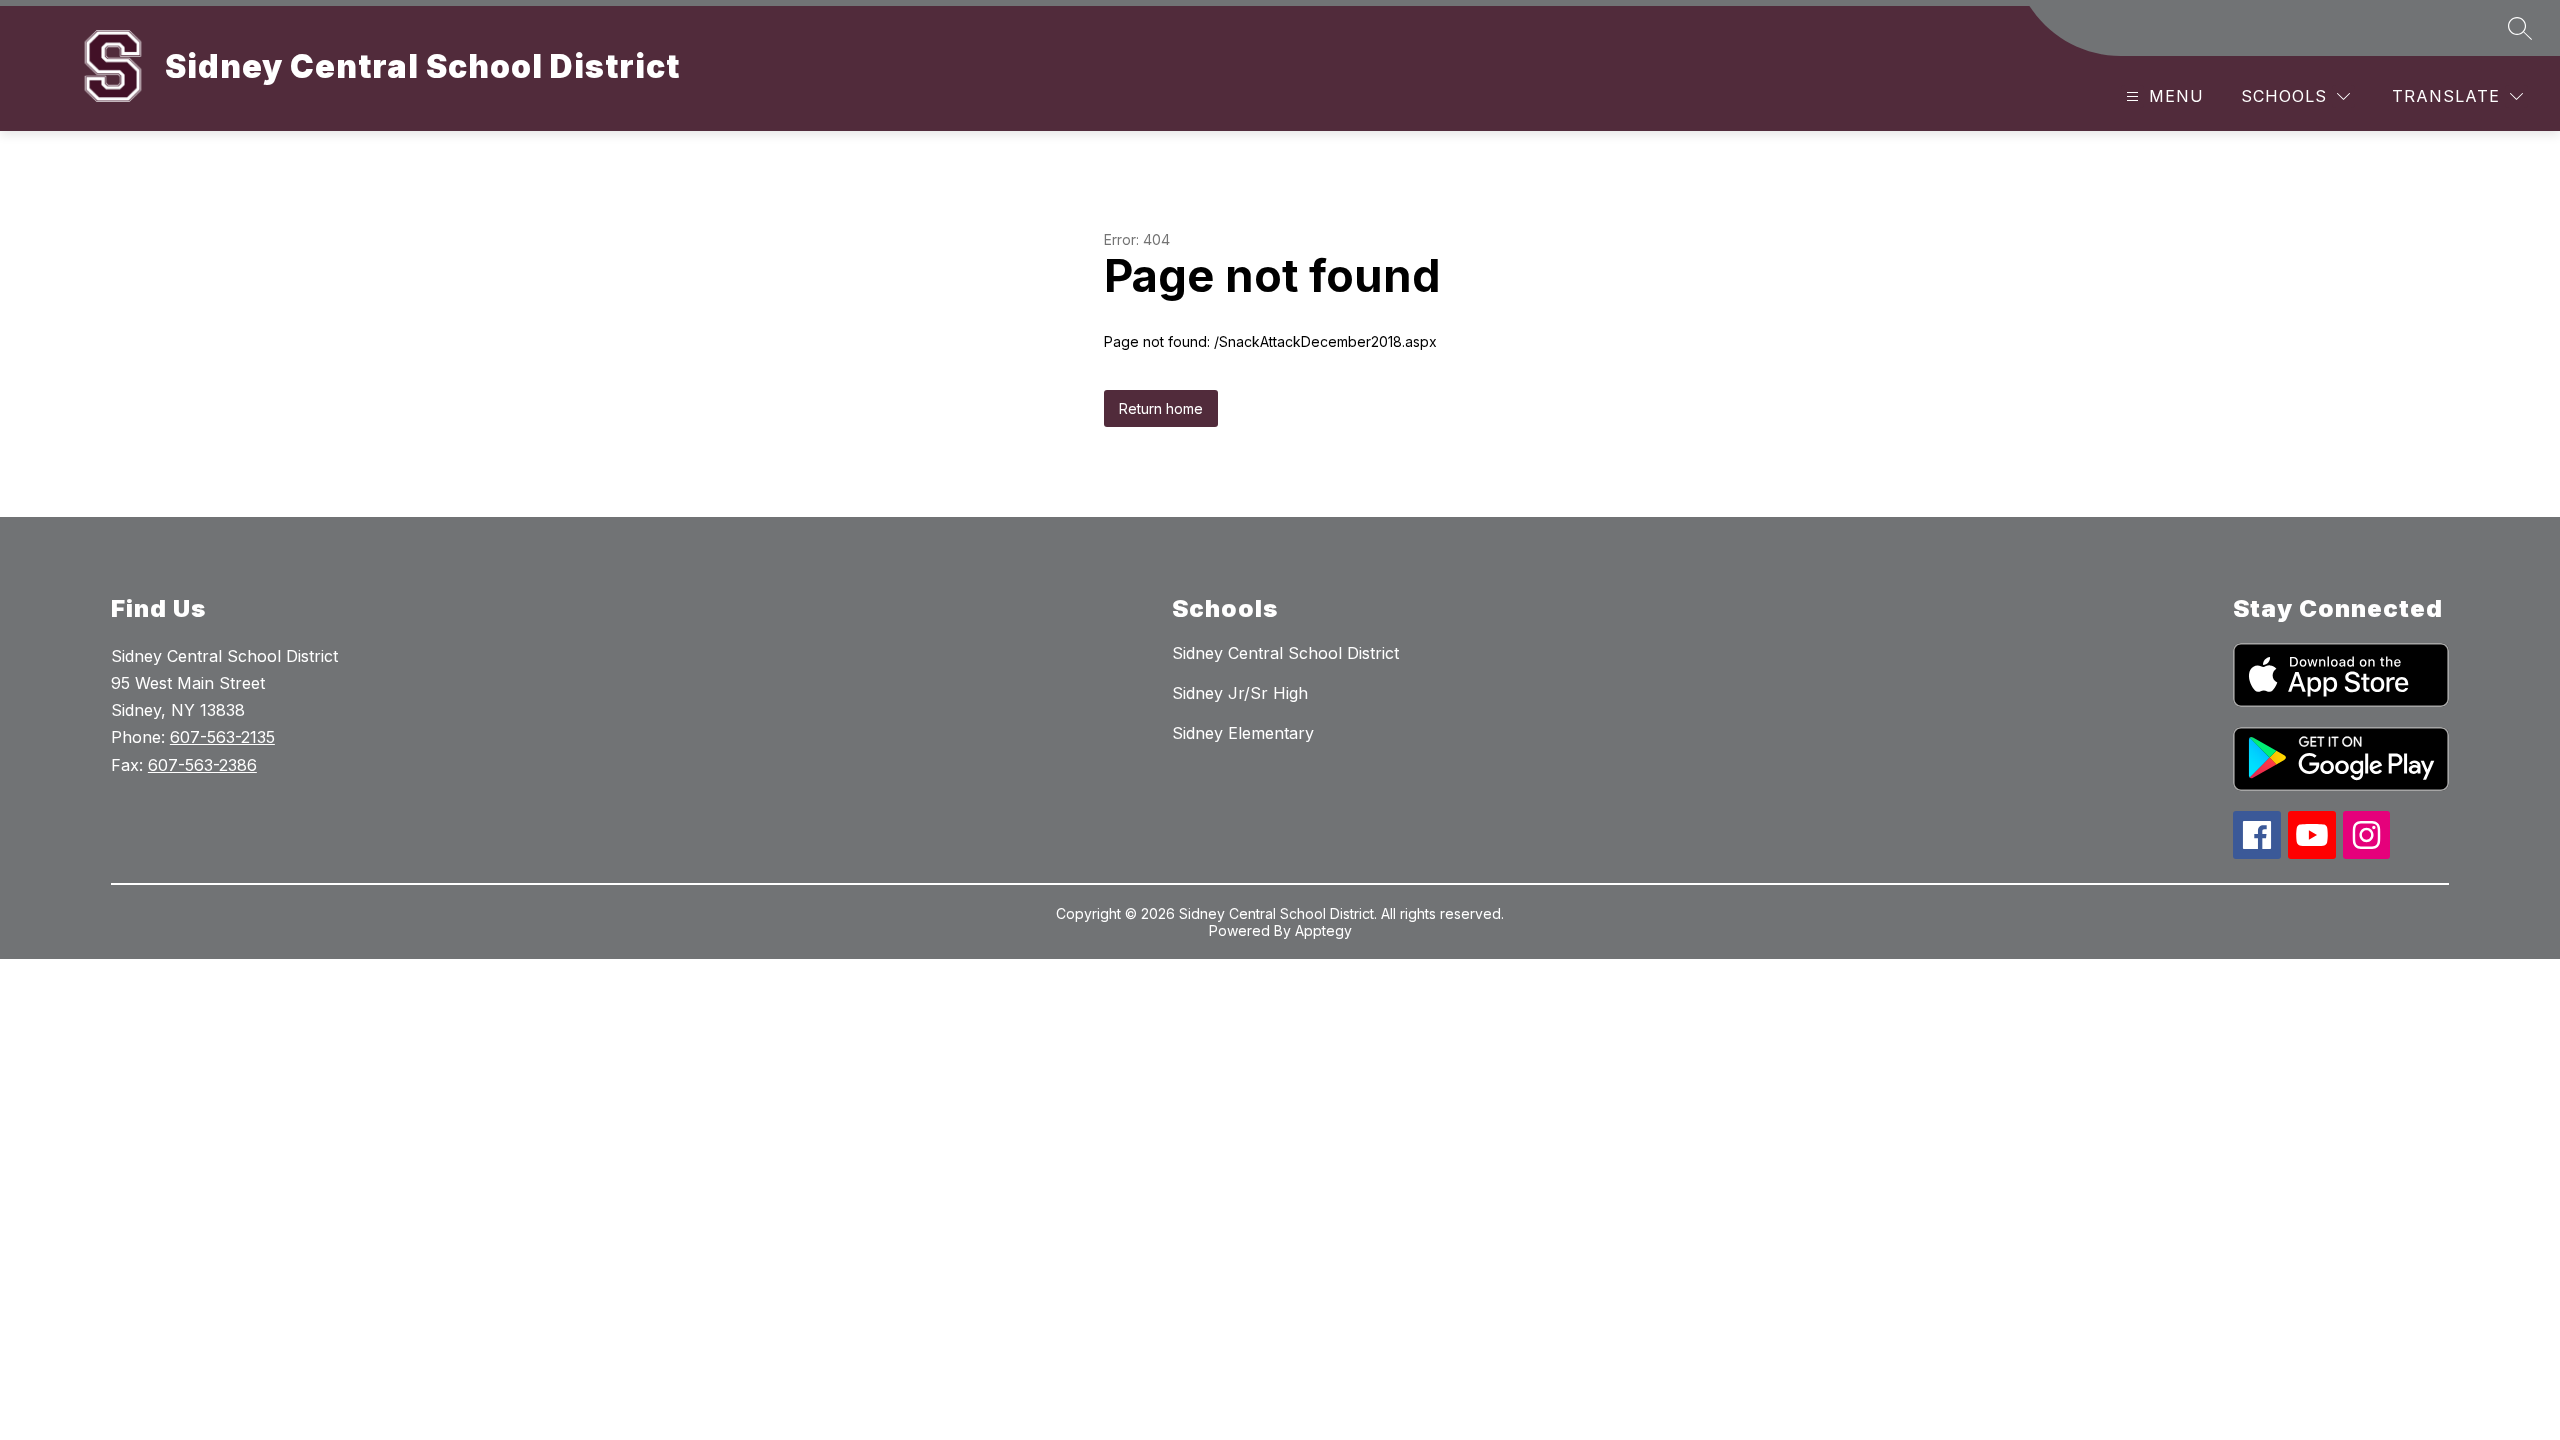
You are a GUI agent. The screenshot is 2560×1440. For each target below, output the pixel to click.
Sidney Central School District (1285, 653)
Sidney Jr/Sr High (1240, 693)
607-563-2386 (202, 765)
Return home (1161, 408)
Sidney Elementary (1243, 733)
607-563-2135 (222, 737)
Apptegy (1323, 930)
